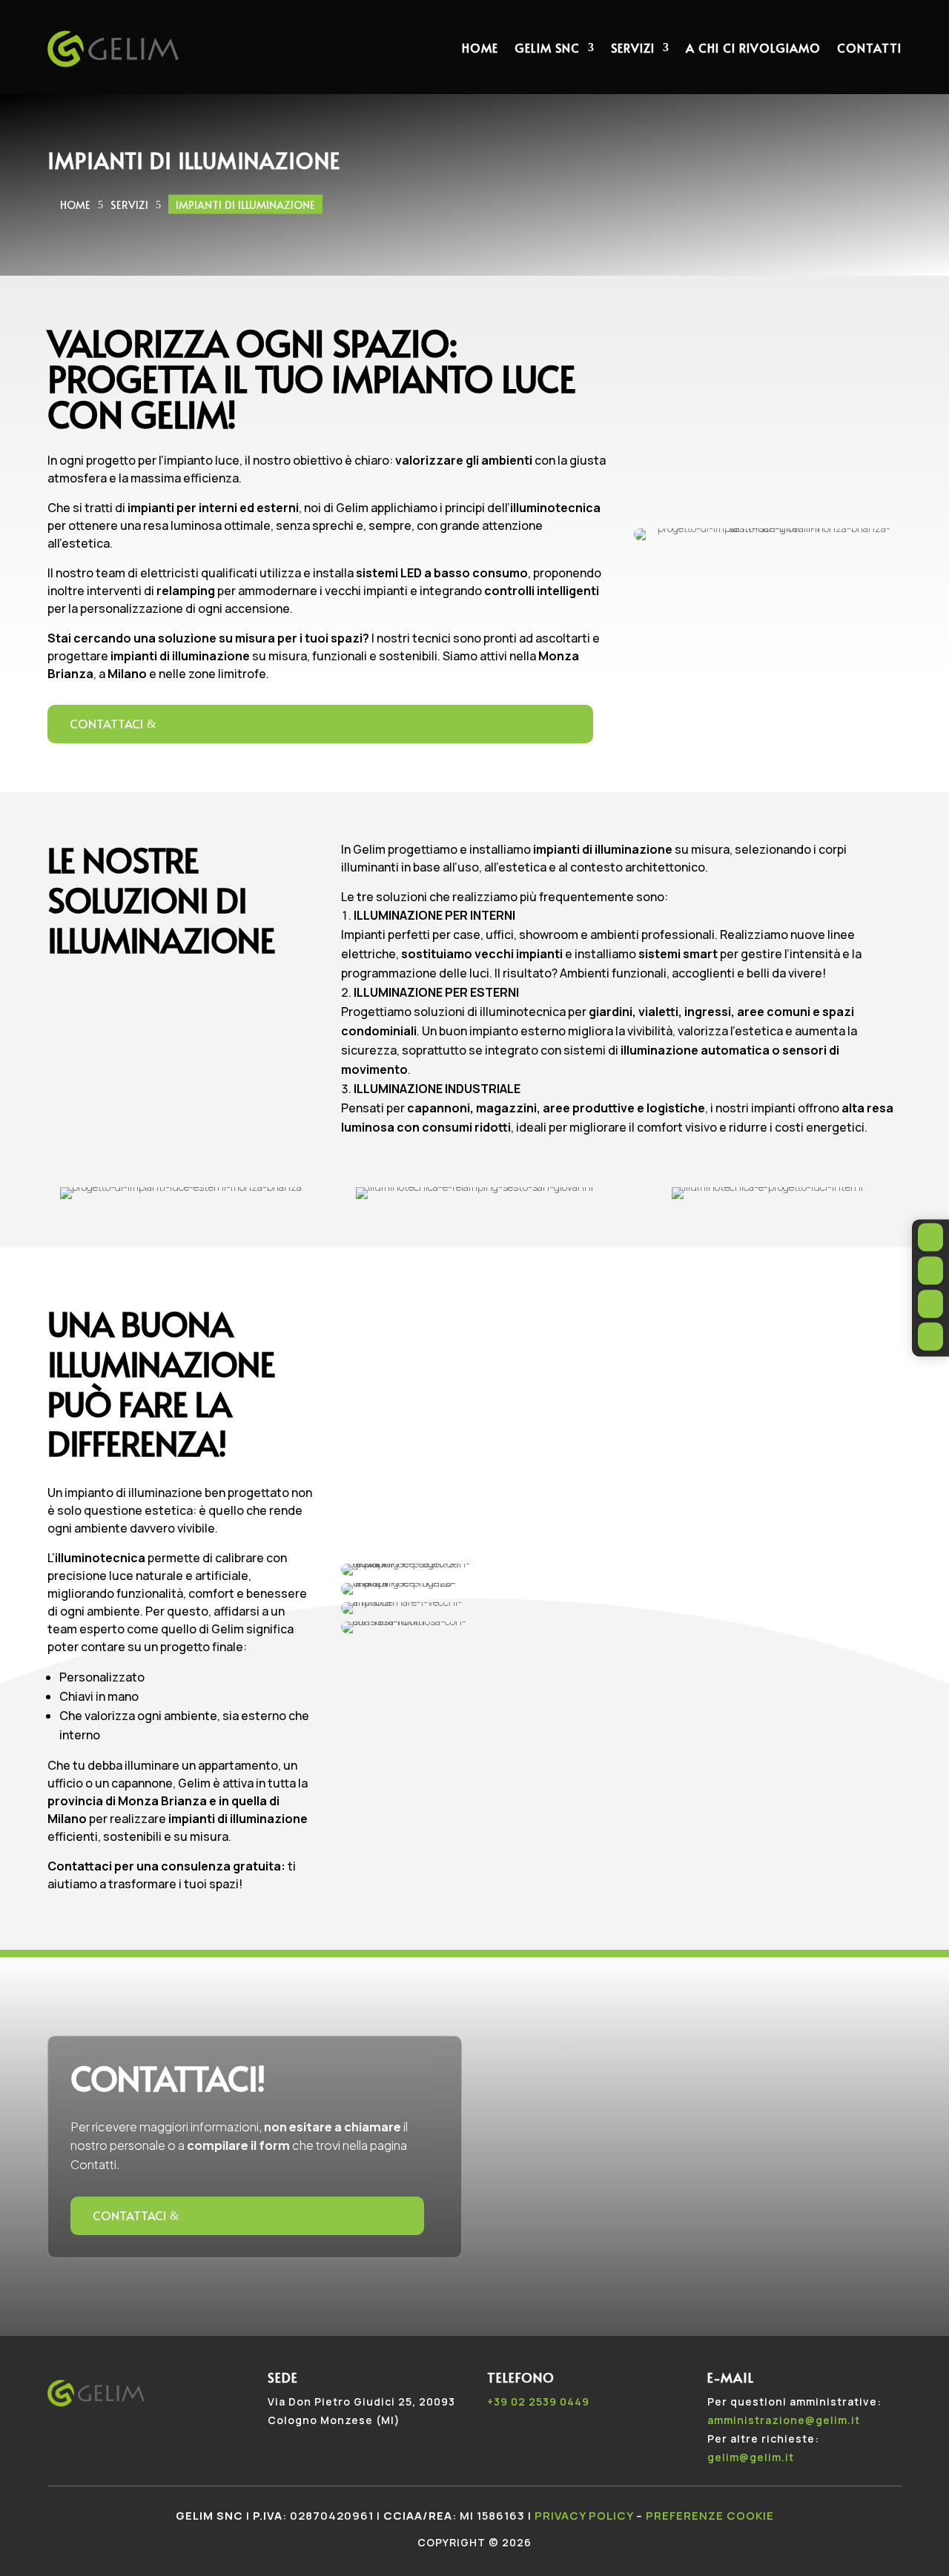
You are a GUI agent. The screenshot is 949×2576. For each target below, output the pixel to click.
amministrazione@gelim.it (784, 2420)
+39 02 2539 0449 (538, 2401)
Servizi (633, 47)
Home (480, 47)
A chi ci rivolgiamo (753, 47)
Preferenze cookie (710, 2516)
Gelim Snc (547, 47)
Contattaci (106, 723)
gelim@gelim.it (751, 2457)
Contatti (869, 47)
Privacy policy (584, 2516)
